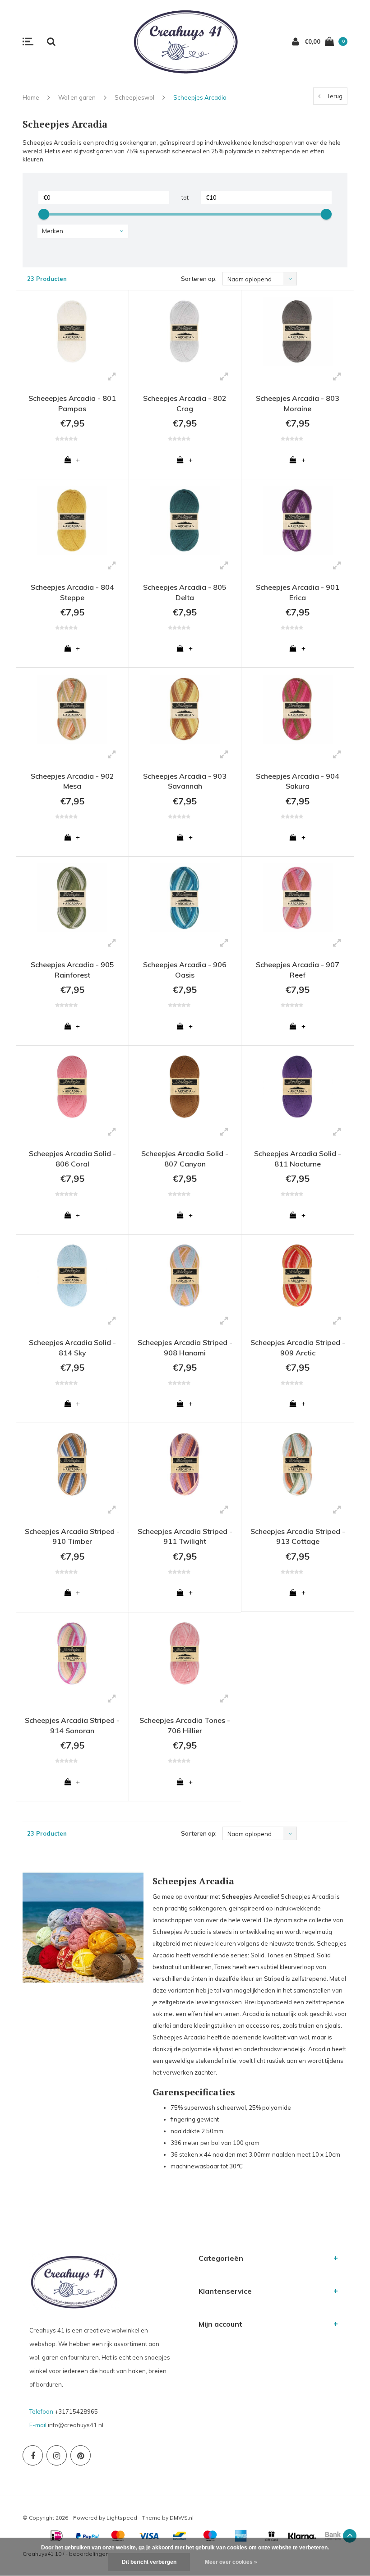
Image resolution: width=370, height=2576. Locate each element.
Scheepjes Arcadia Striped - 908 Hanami (185, 1348)
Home (31, 97)
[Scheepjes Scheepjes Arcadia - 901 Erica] (298, 521)
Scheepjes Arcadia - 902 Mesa (72, 781)
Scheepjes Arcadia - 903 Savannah (185, 781)
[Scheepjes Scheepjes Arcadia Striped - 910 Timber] (72, 1464)
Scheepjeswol (134, 97)
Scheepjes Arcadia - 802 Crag (185, 403)
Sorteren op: (199, 279)
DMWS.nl (182, 2518)
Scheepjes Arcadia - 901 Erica (298, 592)
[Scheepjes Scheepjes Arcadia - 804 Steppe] (72, 521)
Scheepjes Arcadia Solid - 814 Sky (72, 1348)
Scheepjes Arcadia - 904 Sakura (298, 781)
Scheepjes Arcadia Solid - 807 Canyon (185, 1159)
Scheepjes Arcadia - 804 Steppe (72, 592)
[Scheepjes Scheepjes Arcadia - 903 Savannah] (185, 709)
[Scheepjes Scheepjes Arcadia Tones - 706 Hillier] (185, 1654)
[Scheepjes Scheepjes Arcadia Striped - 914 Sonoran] (72, 1654)
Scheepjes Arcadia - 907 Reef (298, 970)
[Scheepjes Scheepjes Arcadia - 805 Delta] (185, 521)
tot (185, 197)
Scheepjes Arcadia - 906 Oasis (185, 970)
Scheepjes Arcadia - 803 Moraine (298, 403)
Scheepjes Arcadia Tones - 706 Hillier (185, 1725)
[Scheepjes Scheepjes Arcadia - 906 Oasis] (185, 898)
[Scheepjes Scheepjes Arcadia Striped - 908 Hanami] (185, 1276)
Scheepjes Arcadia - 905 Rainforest (72, 970)
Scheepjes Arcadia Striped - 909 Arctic (298, 1348)
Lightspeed (122, 2518)
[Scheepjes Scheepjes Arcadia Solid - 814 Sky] (72, 1276)
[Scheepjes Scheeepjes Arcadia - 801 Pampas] (72, 332)
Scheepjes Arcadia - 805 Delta (185, 592)
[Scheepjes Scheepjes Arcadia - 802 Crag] (185, 332)
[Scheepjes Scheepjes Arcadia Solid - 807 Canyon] (185, 1087)
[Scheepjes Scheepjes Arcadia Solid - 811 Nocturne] (298, 1087)
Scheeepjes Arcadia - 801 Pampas (72, 403)
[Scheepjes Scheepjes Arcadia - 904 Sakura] (298, 709)
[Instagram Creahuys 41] (57, 2455)
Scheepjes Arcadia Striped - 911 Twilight (185, 1536)
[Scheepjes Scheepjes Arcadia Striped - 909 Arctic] (298, 1276)
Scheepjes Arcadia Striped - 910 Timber (72, 1536)
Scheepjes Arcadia (200, 97)
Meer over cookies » (231, 2562)
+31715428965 (76, 2411)
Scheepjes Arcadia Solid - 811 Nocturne (298, 1159)
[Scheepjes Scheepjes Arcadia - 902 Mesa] (72, 709)
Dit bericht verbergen (149, 2562)
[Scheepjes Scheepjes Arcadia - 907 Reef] (298, 898)
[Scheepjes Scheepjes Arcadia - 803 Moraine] (298, 332)
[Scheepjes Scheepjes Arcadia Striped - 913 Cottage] (298, 1464)
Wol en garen (77, 97)
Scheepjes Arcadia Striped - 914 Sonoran (72, 1725)
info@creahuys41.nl (76, 2425)
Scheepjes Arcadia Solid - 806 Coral (72, 1159)
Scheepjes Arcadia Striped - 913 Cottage (298, 1536)
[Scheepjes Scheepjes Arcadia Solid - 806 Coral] (72, 1087)
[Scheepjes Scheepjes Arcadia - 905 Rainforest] (72, 898)
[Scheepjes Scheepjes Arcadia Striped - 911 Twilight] (185, 1464)
